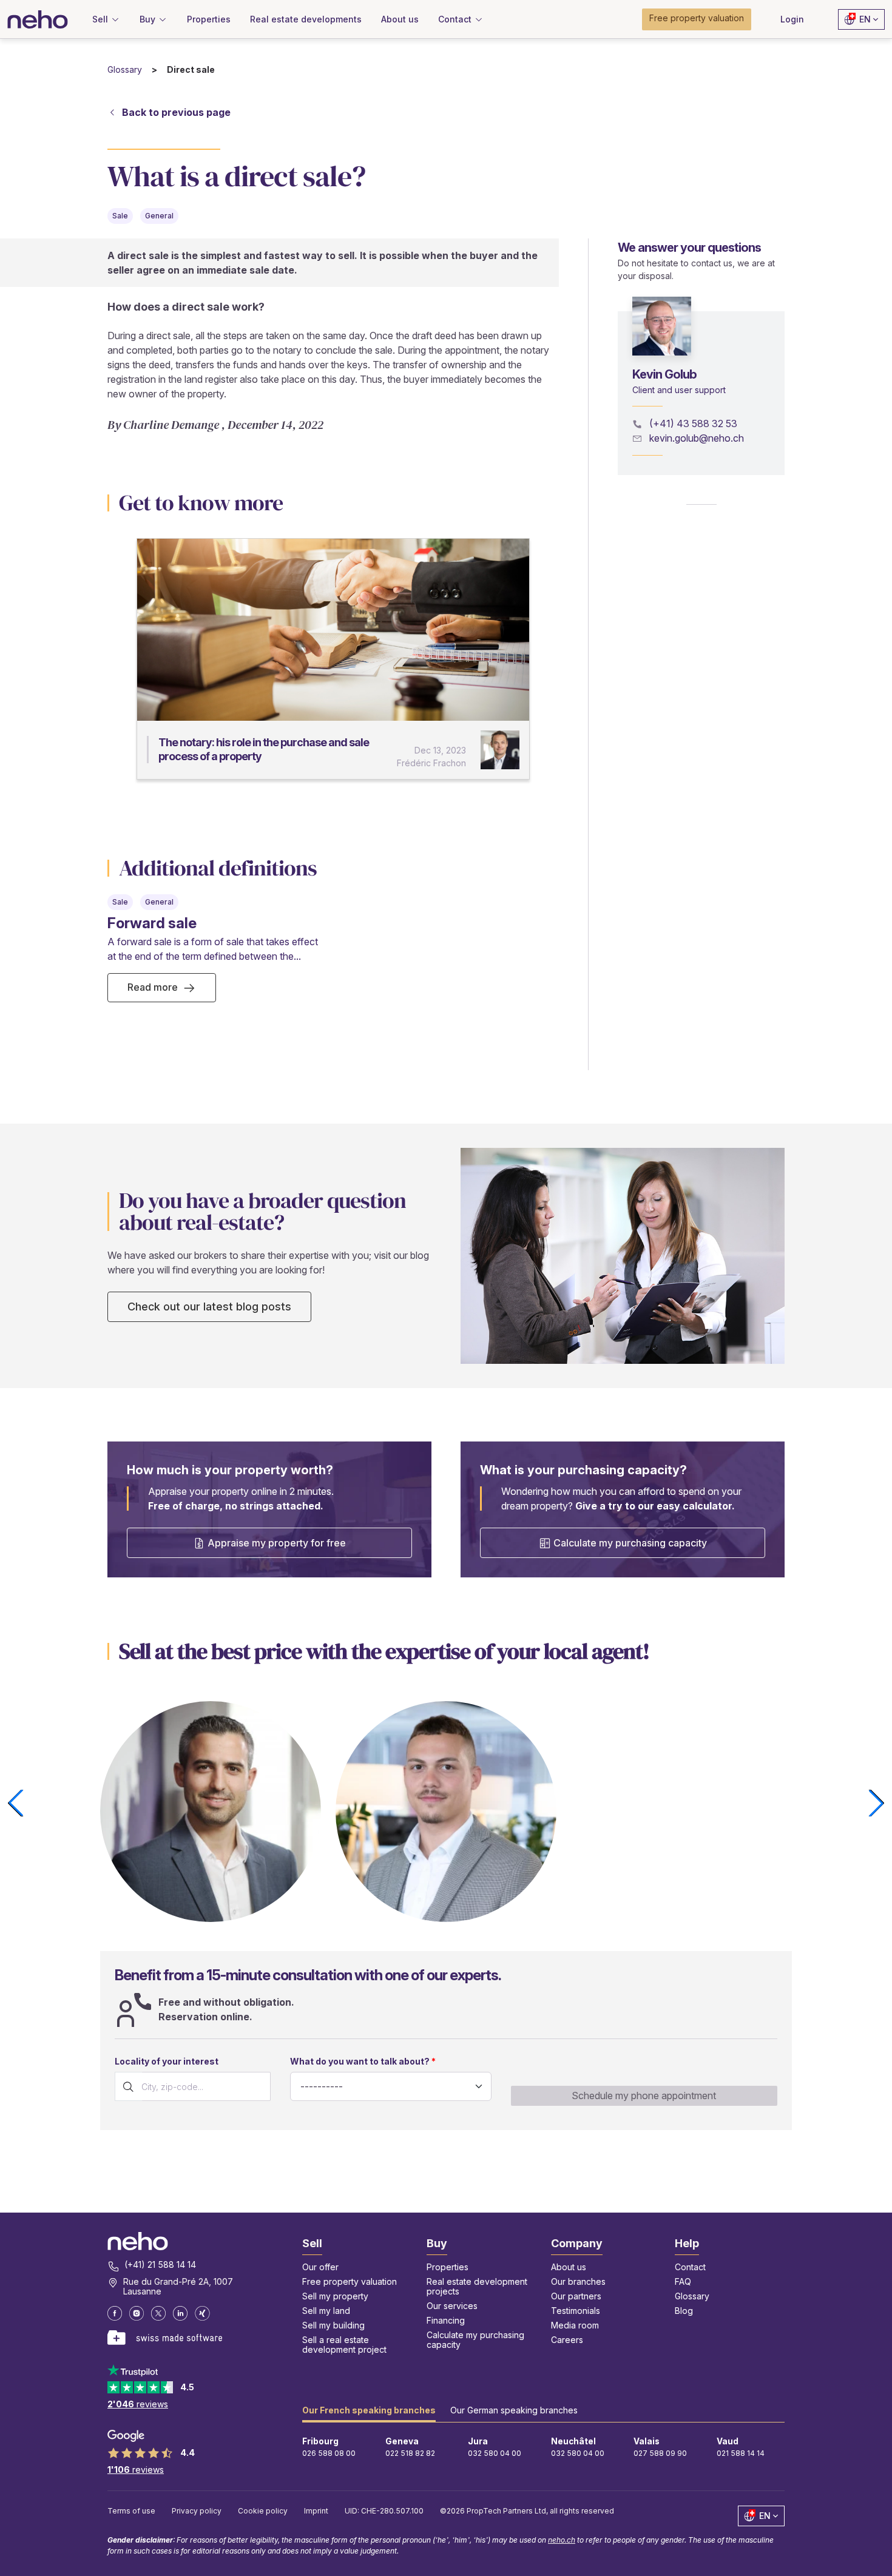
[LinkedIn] (180, 2313)
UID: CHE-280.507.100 (384, 2511)
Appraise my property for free (277, 1543)
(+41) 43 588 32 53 (693, 423)
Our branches (578, 2281)
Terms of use (131, 2511)
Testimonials (576, 2311)
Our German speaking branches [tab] (514, 2410)
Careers (567, 2340)
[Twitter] (158, 2313)
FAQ (683, 2281)
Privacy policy (197, 2511)
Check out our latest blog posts (209, 1307)
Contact (690, 2267)
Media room (575, 2325)
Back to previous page (176, 112)
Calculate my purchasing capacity (630, 1543)
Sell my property (335, 2296)
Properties (448, 2267)
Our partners (576, 2296)
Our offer (320, 2267)
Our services (452, 2306)
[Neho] (38, 19)
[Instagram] (137, 2313)
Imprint (316, 2511)
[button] (697, 19)
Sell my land (326, 2311)
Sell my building (333, 2325)
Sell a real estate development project (344, 2345)
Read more (153, 987)
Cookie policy (263, 2511)
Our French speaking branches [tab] (369, 2410)
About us (569, 2267)
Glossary (125, 69)
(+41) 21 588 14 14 (160, 2265)
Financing (446, 2320)
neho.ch (562, 2540)
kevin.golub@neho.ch (697, 438)
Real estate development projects (477, 2286)
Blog (684, 2311)
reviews (138, 2404)
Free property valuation (350, 2281)
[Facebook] (115, 2313)
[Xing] (202, 2313)
